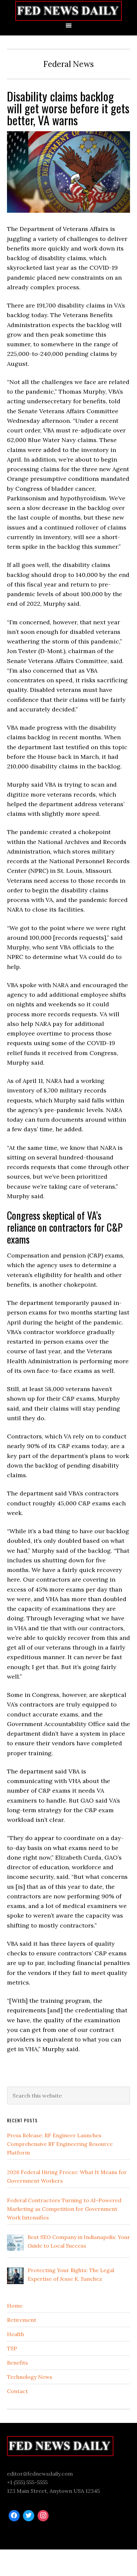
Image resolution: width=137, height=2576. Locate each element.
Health (15, 2334)
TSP (12, 2348)
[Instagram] (43, 2516)
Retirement (22, 2320)
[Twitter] (29, 2516)
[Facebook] (14, 2516)
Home (15, 2306)
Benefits (17, 2363)
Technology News (30, 2377)
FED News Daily (68, 11)
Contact (17, 2391)
